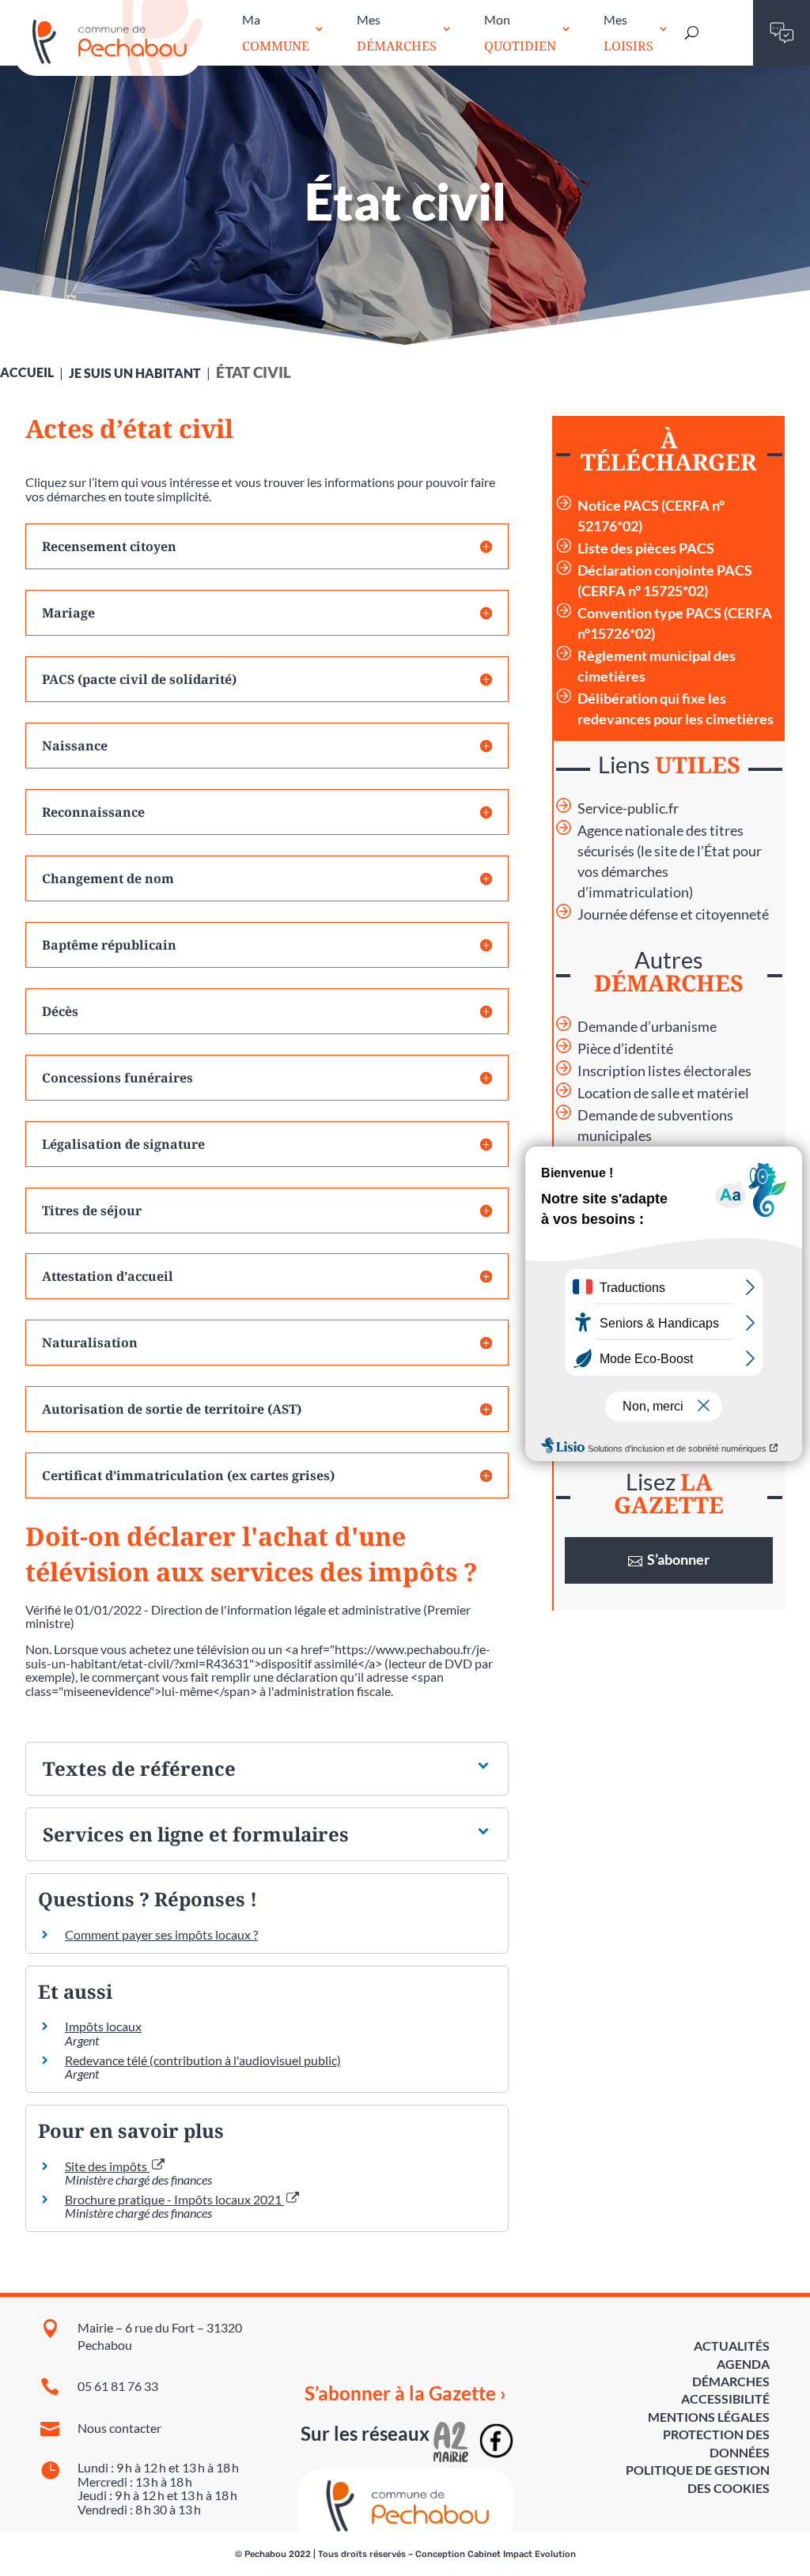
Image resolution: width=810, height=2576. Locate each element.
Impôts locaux (103, 2026)
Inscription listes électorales (664, 1071)
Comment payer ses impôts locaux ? (161, 1934)
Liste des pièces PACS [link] (646, 548)
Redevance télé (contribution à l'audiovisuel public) (203, 2060)
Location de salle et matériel (663, 1093)
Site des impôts (107, 2166)
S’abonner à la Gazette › (405, 2393)
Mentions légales (709, 2417)
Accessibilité (725, 2398)
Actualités (732, 2346)
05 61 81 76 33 (118, 2386)
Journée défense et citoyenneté (673, 914)
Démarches (731, 2381)
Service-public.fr (628, 808)
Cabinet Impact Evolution (522, 2554)
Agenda (743, 2364)
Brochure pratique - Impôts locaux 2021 (174, 2199)
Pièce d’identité (625, 1049)
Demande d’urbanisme (647, 1027)
